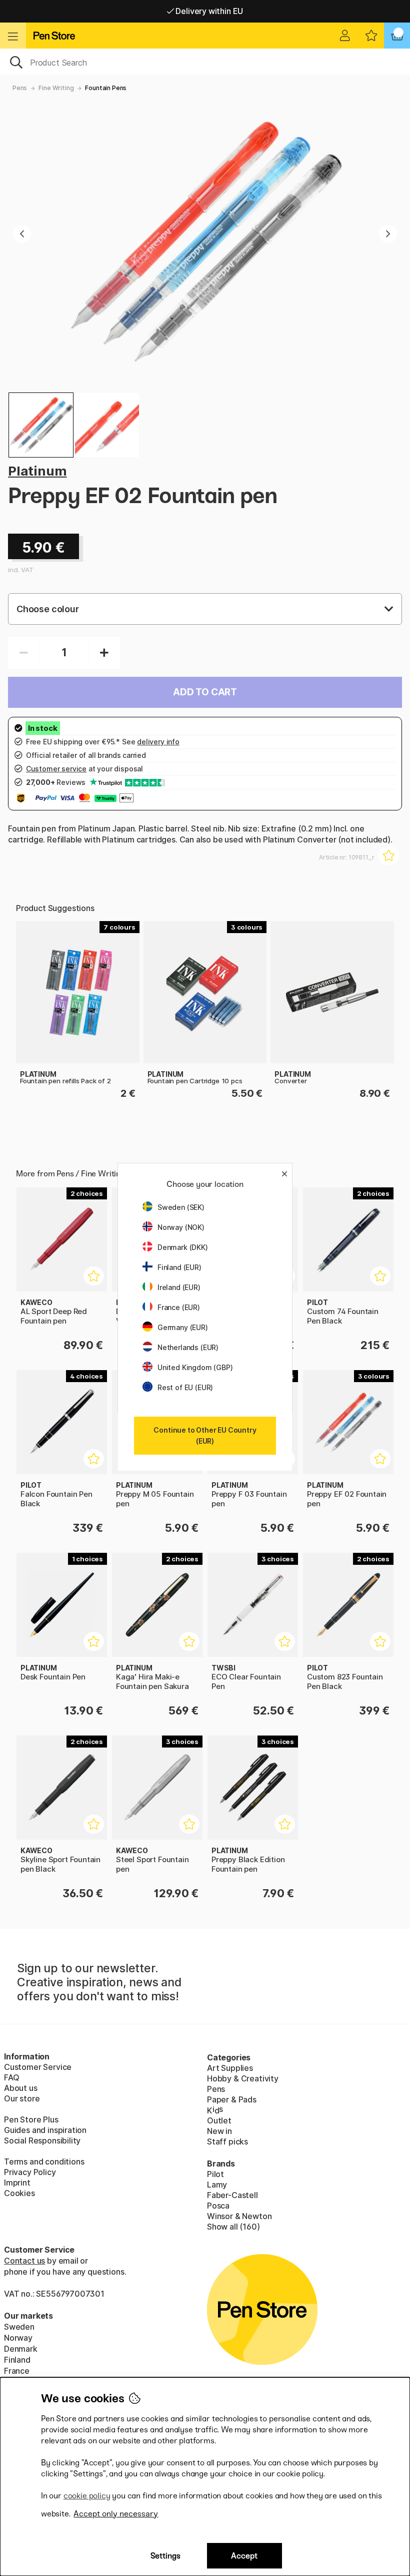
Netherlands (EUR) (188, 1347)
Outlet (219, 2120)
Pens (20, 88)
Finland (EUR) (179, 1267)
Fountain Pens (106, 88)
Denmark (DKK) (183, 1247)
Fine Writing (56, 88)
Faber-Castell (232, 2195)
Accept (244, 2556)
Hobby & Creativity (243, 2078)
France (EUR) (179, 1307)
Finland (17, 2360)
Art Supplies (230, 2068)
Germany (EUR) (183, 1327)
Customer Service (38, 2067)
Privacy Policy (30, 2172)
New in (219, 2131)
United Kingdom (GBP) (195, 1367)
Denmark (21, 2349)
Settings (165, 2556)
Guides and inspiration (45, 2130)
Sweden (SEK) (181, 1207)
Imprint (17, 2183)
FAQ (11, 2077)
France (17, 2371)
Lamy (217, 2185)
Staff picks (227, 2141)
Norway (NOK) (181, 1227)
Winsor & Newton (239, 2216)
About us (21, 2088)
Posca (218, 2206)
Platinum (37, 471)
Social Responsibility (42, 2140)
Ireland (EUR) (179, 1287)
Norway (18, 2338)
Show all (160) (233, 2227)
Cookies (19, 2193)
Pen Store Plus (31, 2119)
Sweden (19, 2327)
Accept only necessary (116, 2514)
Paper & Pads (232, 2099)
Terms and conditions (44, 2162)
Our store (22, 2098)
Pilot (215, 2174)
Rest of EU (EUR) (185, 1387)
